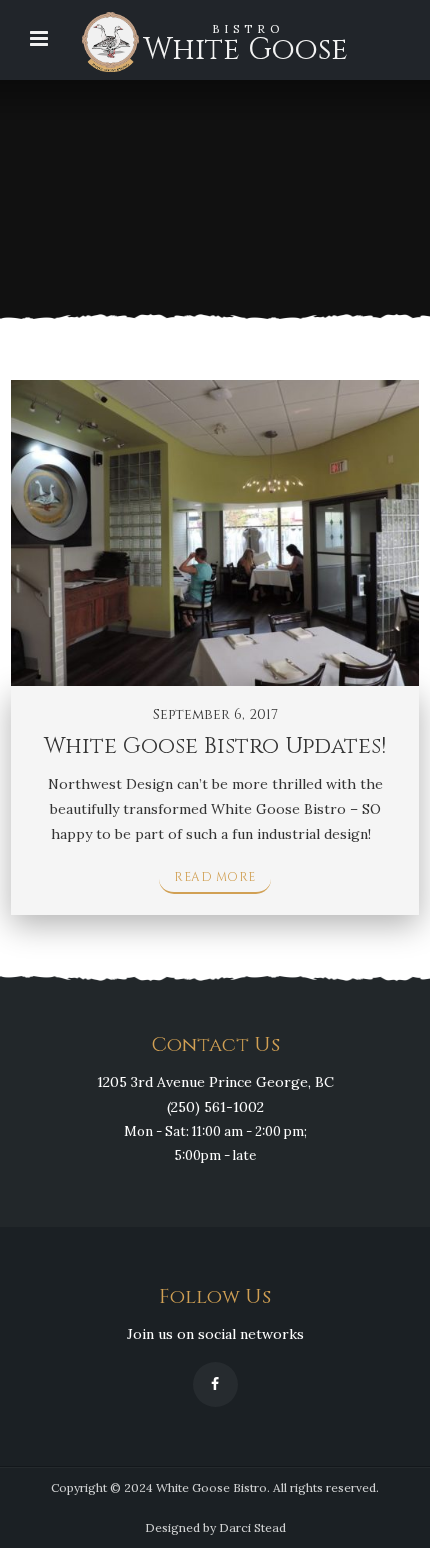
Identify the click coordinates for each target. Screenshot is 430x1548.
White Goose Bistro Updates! (215, 746)
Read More (215, 877)
